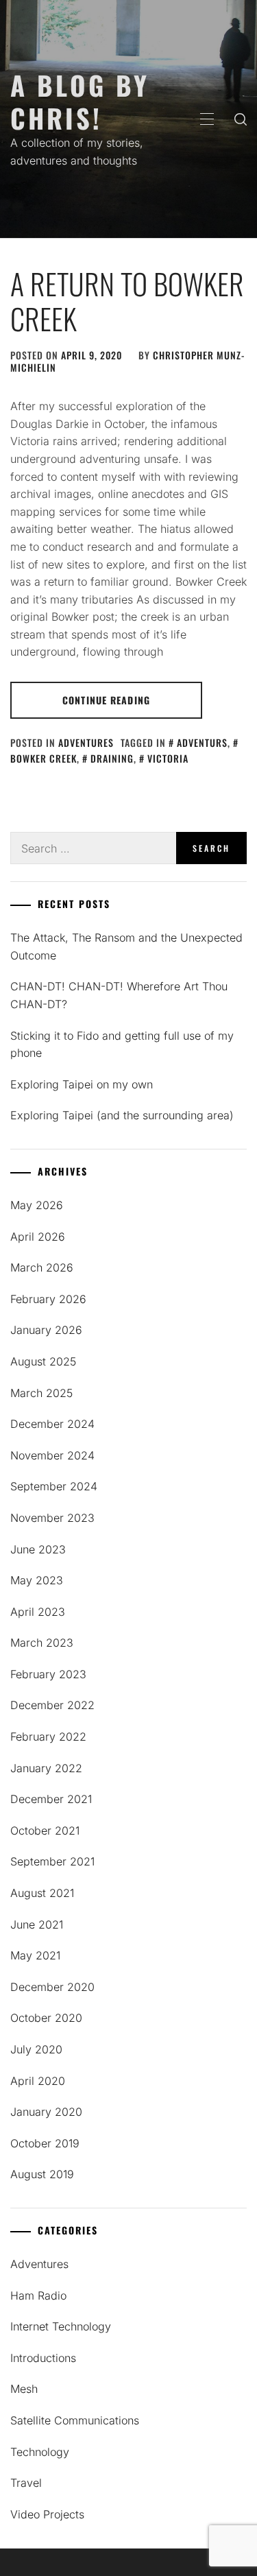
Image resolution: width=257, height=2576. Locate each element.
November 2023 (52, 1518)
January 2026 (46, 1330)
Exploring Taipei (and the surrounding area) (122, 1115)
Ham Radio (38, 2295)
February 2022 (48, 1737)
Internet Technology (61, 2326)
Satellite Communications (75, 2420)
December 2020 (52, 1987)
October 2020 (46, 2018)
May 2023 (37, 1580)
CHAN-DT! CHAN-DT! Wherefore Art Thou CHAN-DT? (119, 995)
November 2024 (52, 1455)
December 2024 (52, 1424)
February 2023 (48, 1674)
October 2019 (45, 2143)
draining (112, 758)
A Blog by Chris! (80, 101)
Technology (40, 2452)
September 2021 (52, 1861)
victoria (168, 758)
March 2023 (42, 1643)
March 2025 (41, 1393)
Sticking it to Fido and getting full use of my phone (122, 1045)
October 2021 (45, 1830)
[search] (241, 119)
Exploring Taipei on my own (82, 1084)
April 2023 (38, 1612)
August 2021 (42, 1893)
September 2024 (54, 1486)
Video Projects (47, 2514)
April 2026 (38, 1237)
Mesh (24, 2389)
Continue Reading (106, 700)
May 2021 (35, 1955)
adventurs (202, 742)
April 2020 (38, 2081)
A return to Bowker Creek (127, 300)
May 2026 (37, 1205)
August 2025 (43, 1361)
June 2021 (37, 1924)
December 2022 (52, 1705)
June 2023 (38, 1549)
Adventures (86, 742)
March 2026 (42, 1267)
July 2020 (36, 2049)
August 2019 (42, 2174)
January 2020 (46, 2112)
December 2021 (51, 1799)
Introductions (43, 2358)
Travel (26, 2483)
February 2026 (48, 1299)
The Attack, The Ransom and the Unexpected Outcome (126, 946)
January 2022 (46, 1768)
